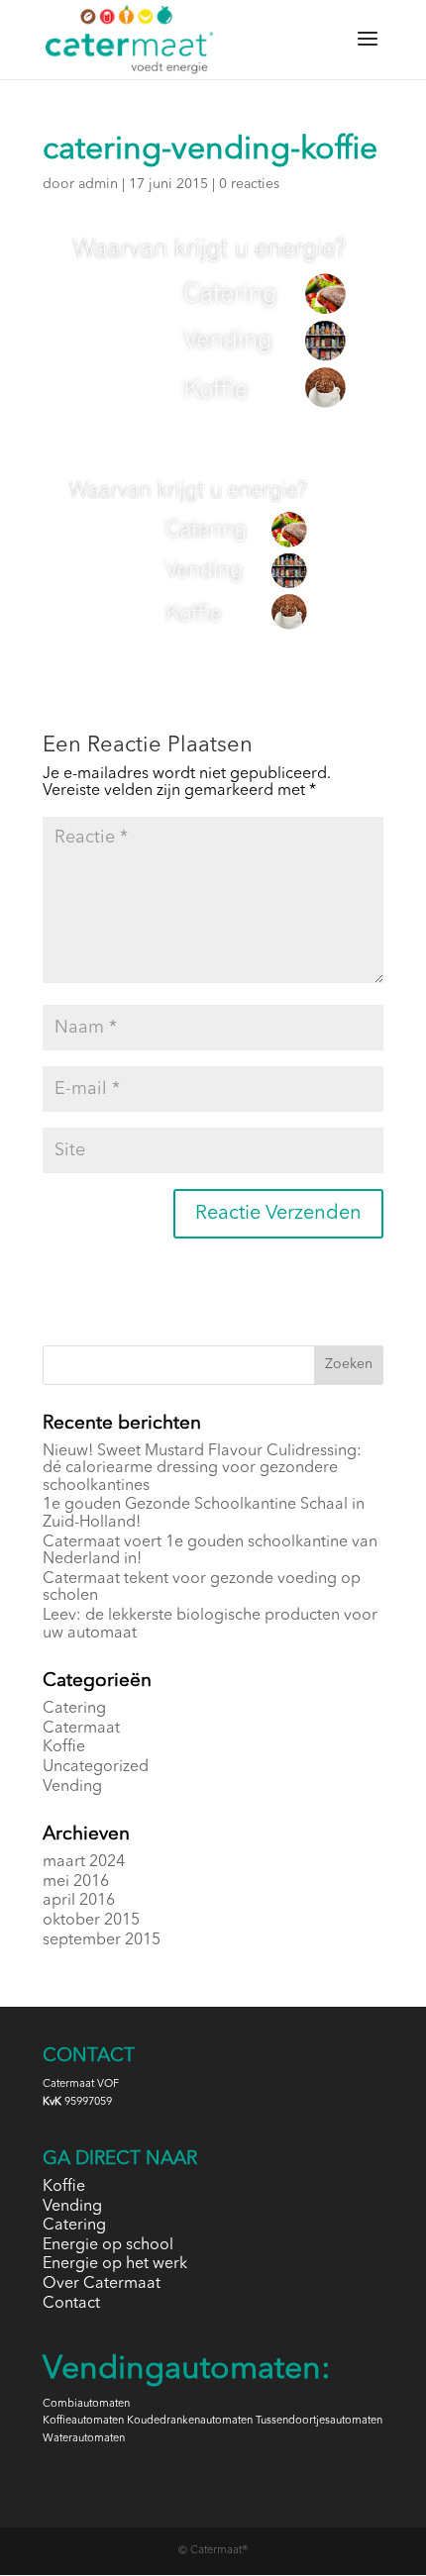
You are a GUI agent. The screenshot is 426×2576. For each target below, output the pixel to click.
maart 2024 (84, 1862)
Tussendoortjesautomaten (319, 2421)
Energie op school (108, 2245)
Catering (74, 1709)
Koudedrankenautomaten (190, 2421)
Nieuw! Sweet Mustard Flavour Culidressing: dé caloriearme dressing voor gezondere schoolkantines (202, 1469)
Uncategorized (96, 1767)
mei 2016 (76, 1882)
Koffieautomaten (83, 2421)
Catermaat (81, 1729)
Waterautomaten (84, 2439)
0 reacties (249, 184)
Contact (71, 2304)
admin (98, 184)
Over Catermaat (102, 2284)
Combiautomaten (86, 2404)
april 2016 (79, 1901)
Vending (72, 1787)
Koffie (64, 1747)
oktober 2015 (91, 1921)
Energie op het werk (115, 2264)
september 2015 (102, 1940)
